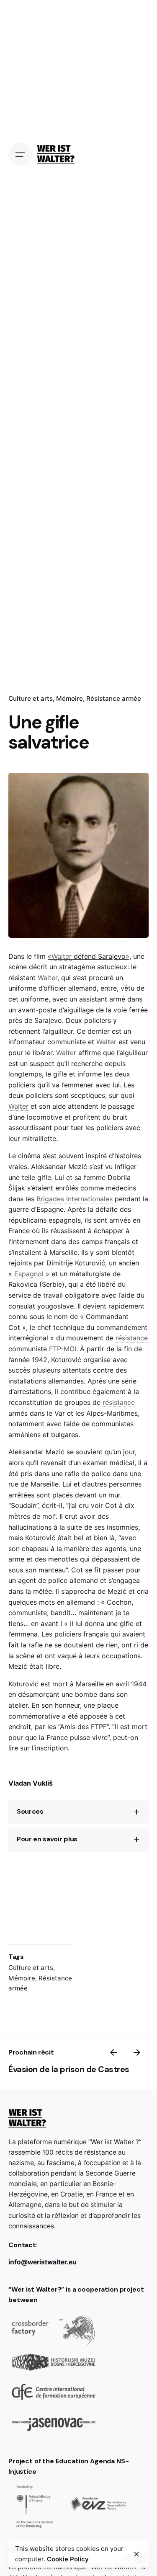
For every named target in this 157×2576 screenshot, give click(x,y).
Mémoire (22, 1978)
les (68, 1199)
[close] (136, 2554)
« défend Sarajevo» (89, 956)
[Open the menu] (20, 155)
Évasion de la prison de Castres (69, 2069)
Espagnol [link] (29, 1274)
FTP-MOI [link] (92, 918)
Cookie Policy (68, 2559)
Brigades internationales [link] (75, 1199)
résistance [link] (132, 1338)
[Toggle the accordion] (136, 1812)
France (19, 1231)
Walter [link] (62, 956)
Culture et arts (31, 1968)
